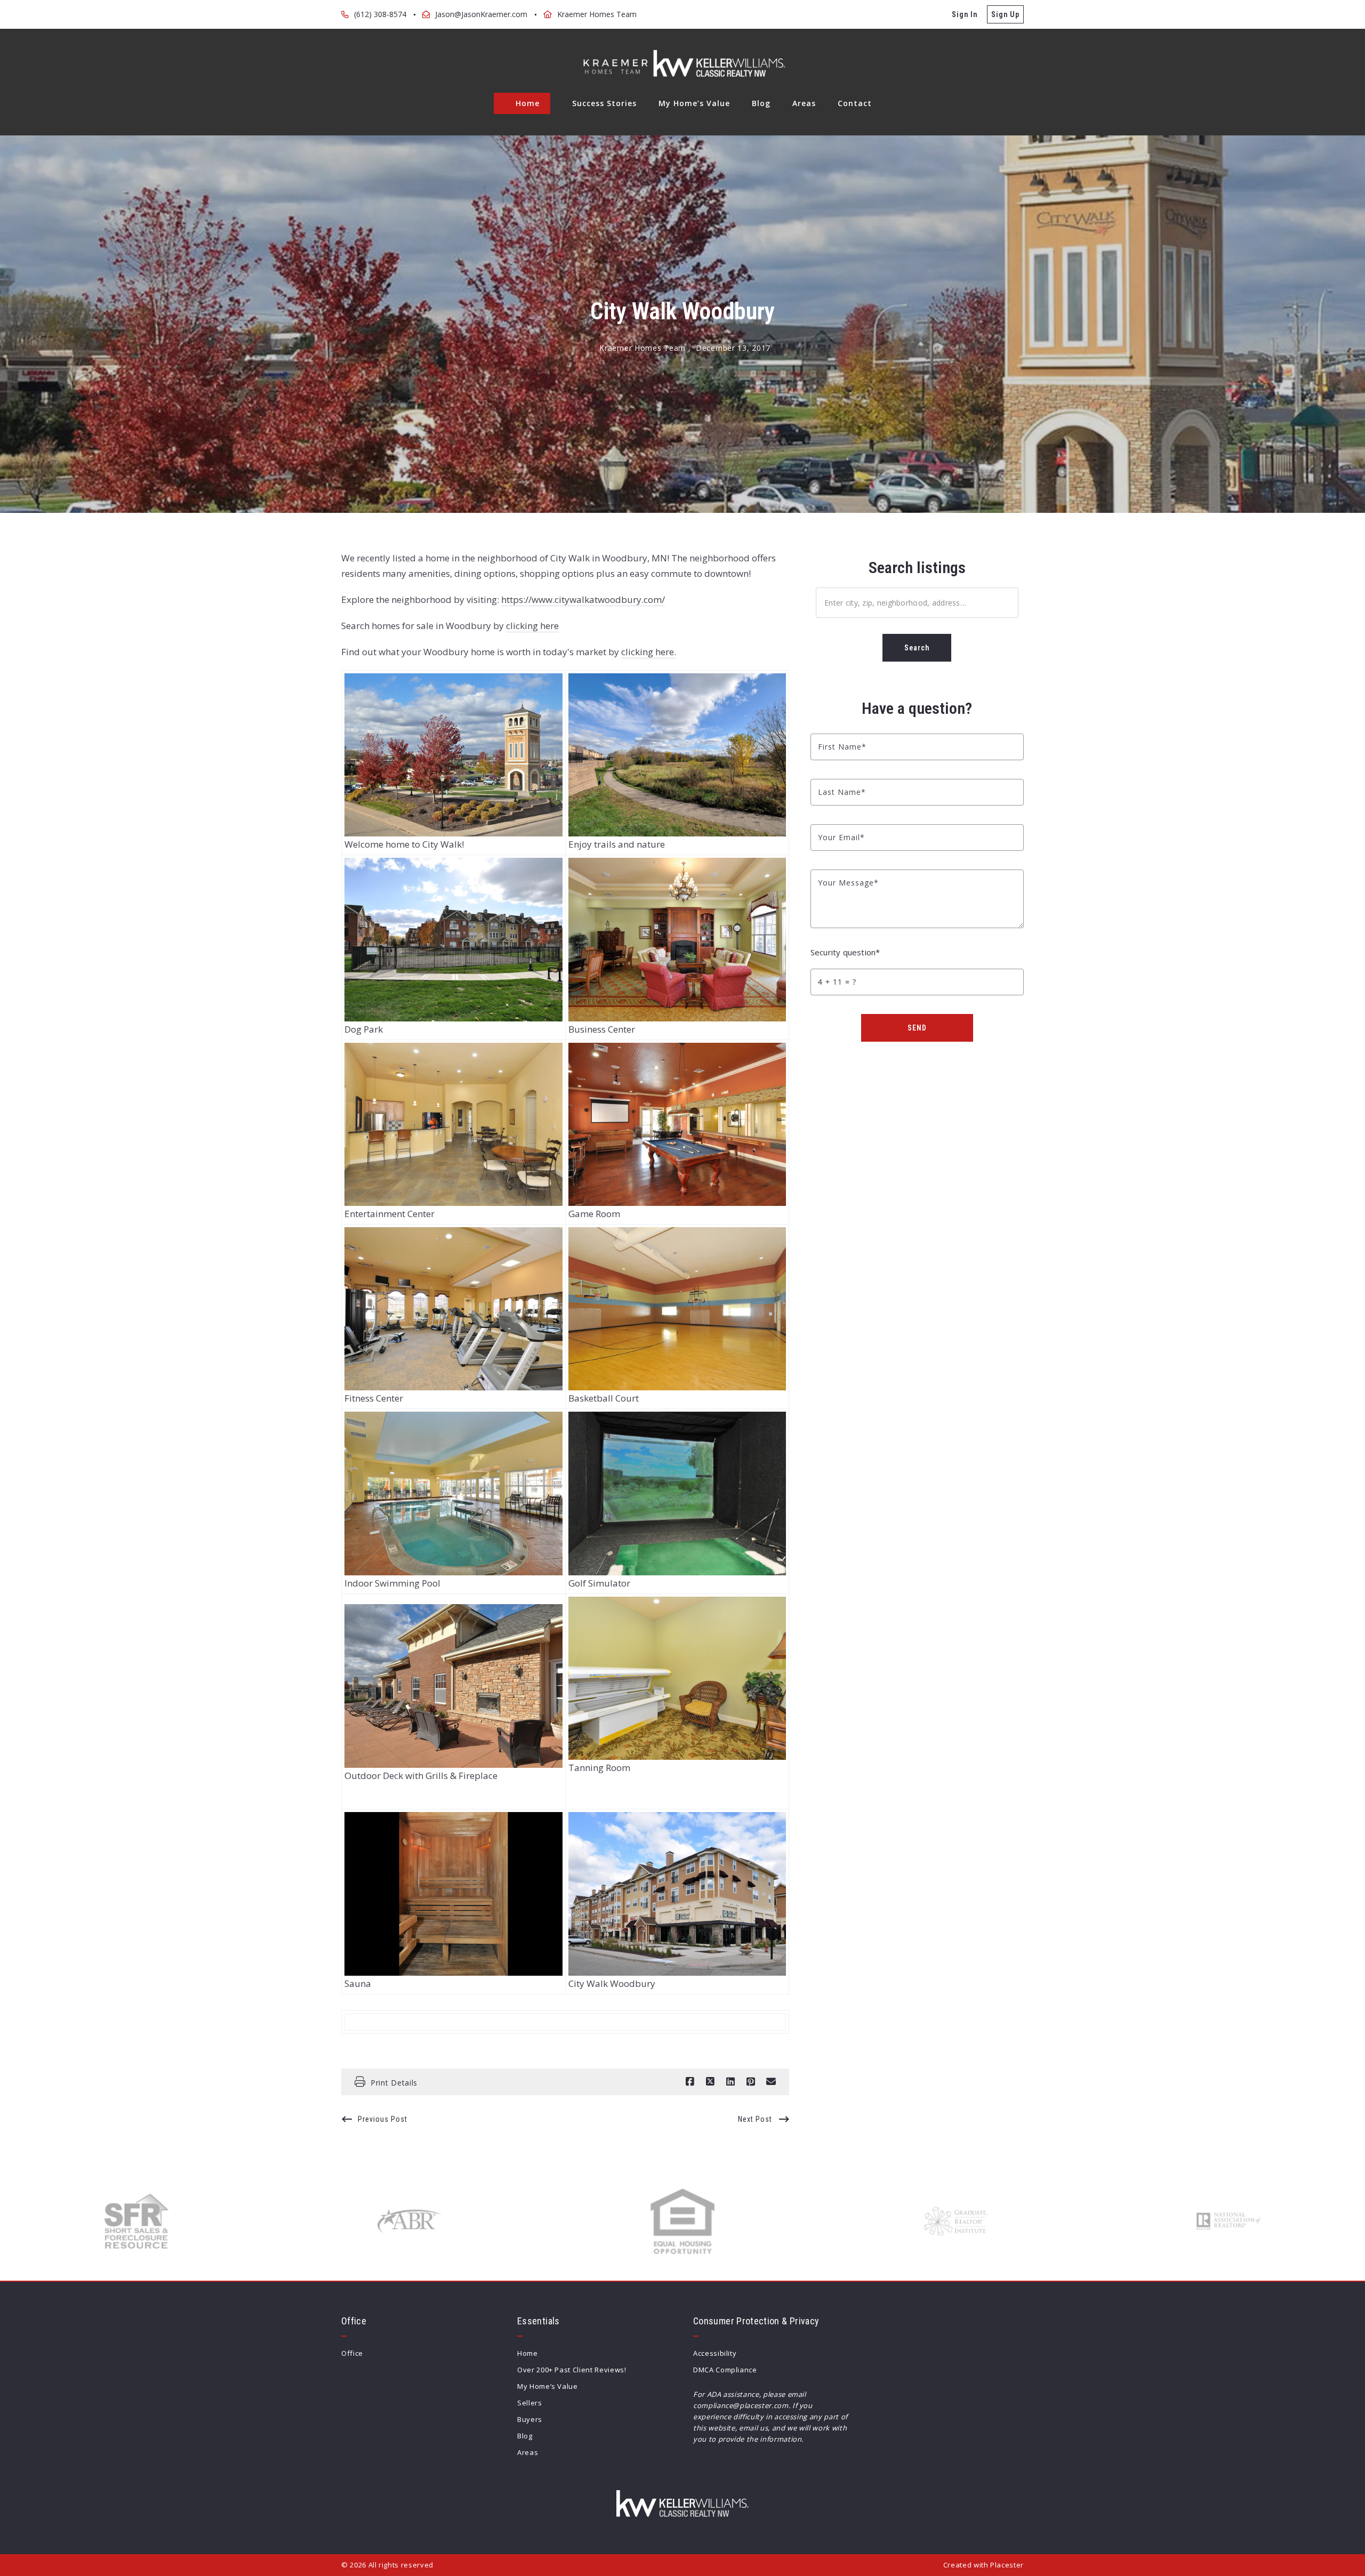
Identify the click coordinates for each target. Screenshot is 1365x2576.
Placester (1007, 2565)
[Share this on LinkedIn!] (730, 2082)
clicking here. (649, 652)
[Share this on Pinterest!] (751, 2082)
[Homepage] (682, 63)
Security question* (845, 952)
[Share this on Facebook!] (690, 2082)
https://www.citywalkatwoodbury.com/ (583, 599)
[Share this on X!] (710, 2082)
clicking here (532, 626)
